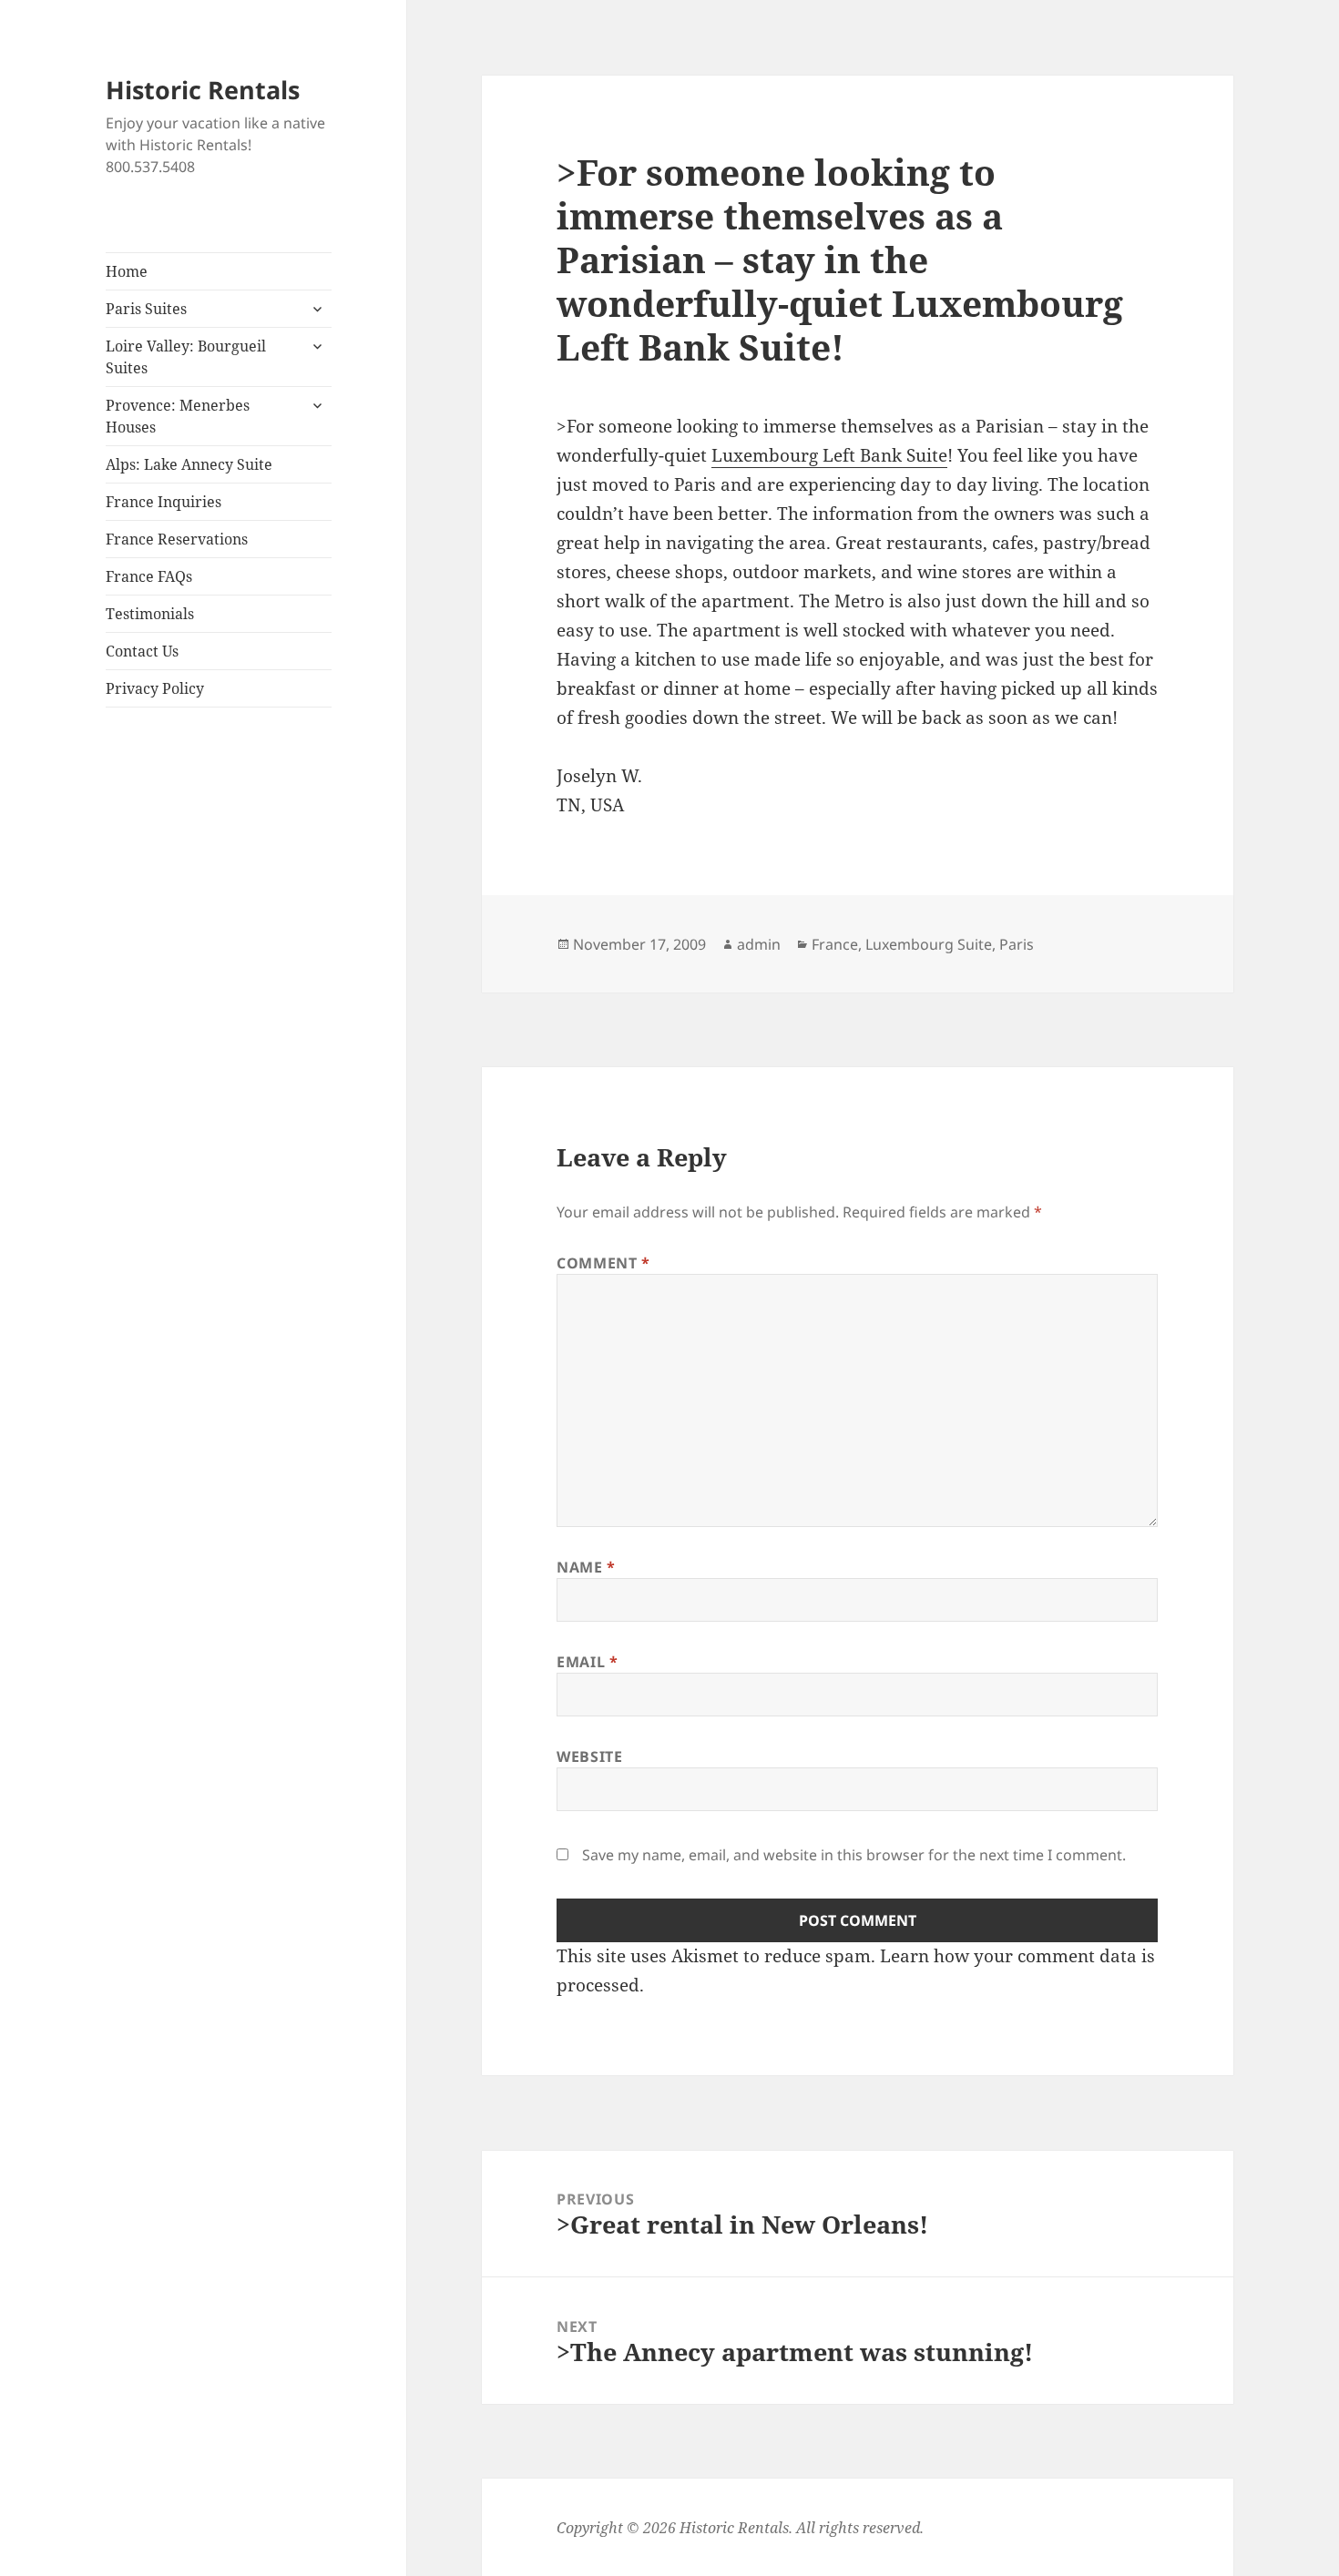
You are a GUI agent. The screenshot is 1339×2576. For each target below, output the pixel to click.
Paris (1017, 944)
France (835, 944)
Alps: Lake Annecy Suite (189, 464)
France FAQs (149, 576)
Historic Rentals (203, 90)
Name (586, 1567)
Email (587, 1662)
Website (589, 1756)
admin (759, 944)
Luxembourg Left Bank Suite (829, 455)
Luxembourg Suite (929, 944)
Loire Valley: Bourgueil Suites (186, 357)
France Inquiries (164, 502)
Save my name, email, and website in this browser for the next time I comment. (854, 1855)
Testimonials (150, 614)
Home (127, 271)
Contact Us (142, 651)
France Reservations (177, 539)
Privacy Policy (155, 688)
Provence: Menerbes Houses (178, 416)
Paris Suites (146, 309)
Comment (603, 1263)
